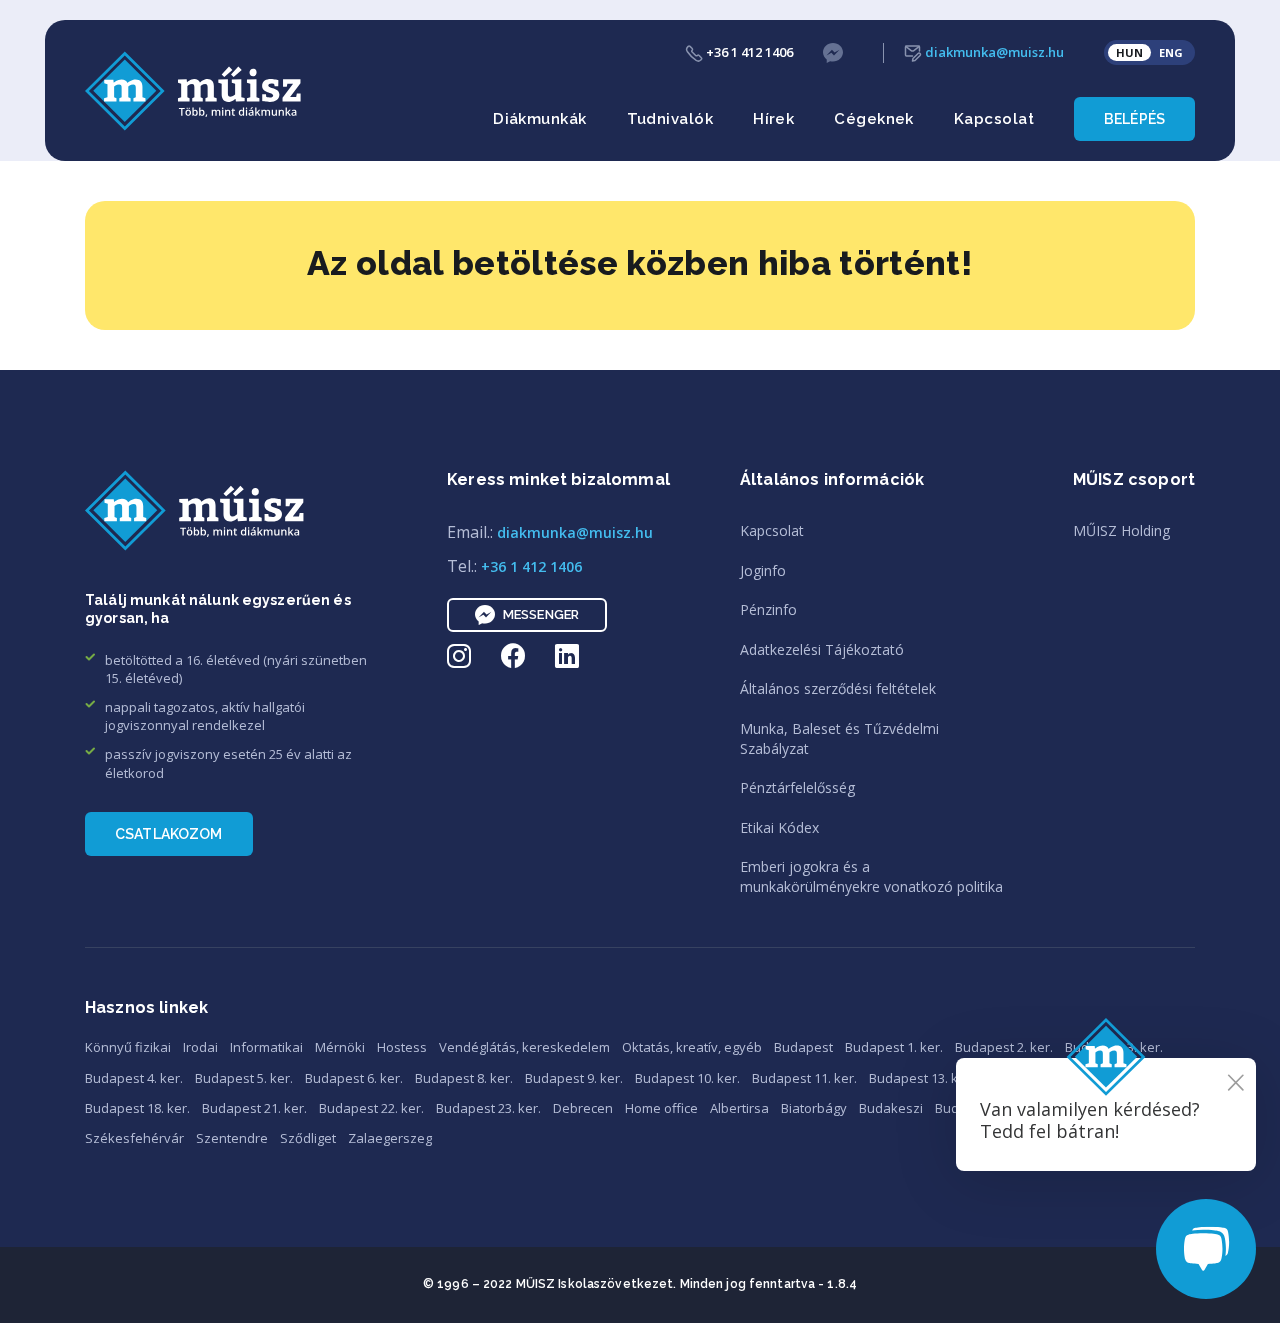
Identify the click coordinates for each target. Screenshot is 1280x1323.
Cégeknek (874, 119)
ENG (1171, 52)
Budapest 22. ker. (371, 1108)
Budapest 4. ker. (134, 1078)
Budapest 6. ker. (354, 1078)
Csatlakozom (169, 834)
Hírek (773, 119)
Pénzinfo (768, 609)
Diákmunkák (540, 119)
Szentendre (232, 1138)
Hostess (402, 1047)
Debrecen (583, 1108)
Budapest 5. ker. (244, 1078)
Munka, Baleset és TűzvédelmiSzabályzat (839, 738)
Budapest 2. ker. (1004, 1047)
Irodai (200, 1047)
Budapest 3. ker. (1114, 1047)
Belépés (1134, 119)
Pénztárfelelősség (797, 787)
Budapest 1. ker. (894, 1047)
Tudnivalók (670, 119)
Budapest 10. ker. (687, 1078)
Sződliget (308, 1138)
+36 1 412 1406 (748, 52)
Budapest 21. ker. (254, 1108)
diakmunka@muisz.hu (993, 52)
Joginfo (763, 570)
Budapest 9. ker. (574, 1078)
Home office (661, 1108)
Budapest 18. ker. (137, 1108)
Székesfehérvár (134, 1138)
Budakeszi (891, 1108)
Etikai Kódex (779, 827)
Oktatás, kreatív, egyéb (692, 1047)
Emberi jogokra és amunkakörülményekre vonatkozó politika (871, 876)
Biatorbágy (814, 1108)
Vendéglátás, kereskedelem (524, 1047)
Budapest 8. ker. (464, 1078)
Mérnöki (340, 1047)
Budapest (803, 1047)
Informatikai (266, 1047)
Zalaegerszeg (390, 1138)
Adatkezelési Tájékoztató (822, 649)
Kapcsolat (994, 119)
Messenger (541, 614)
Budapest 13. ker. (921, 1078)
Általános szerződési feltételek (838, 688)
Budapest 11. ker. (804, 1078)
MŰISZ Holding (1121, 530)
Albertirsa (739, 1108)
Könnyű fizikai (128, 1047)
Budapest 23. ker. (488, 1108)
